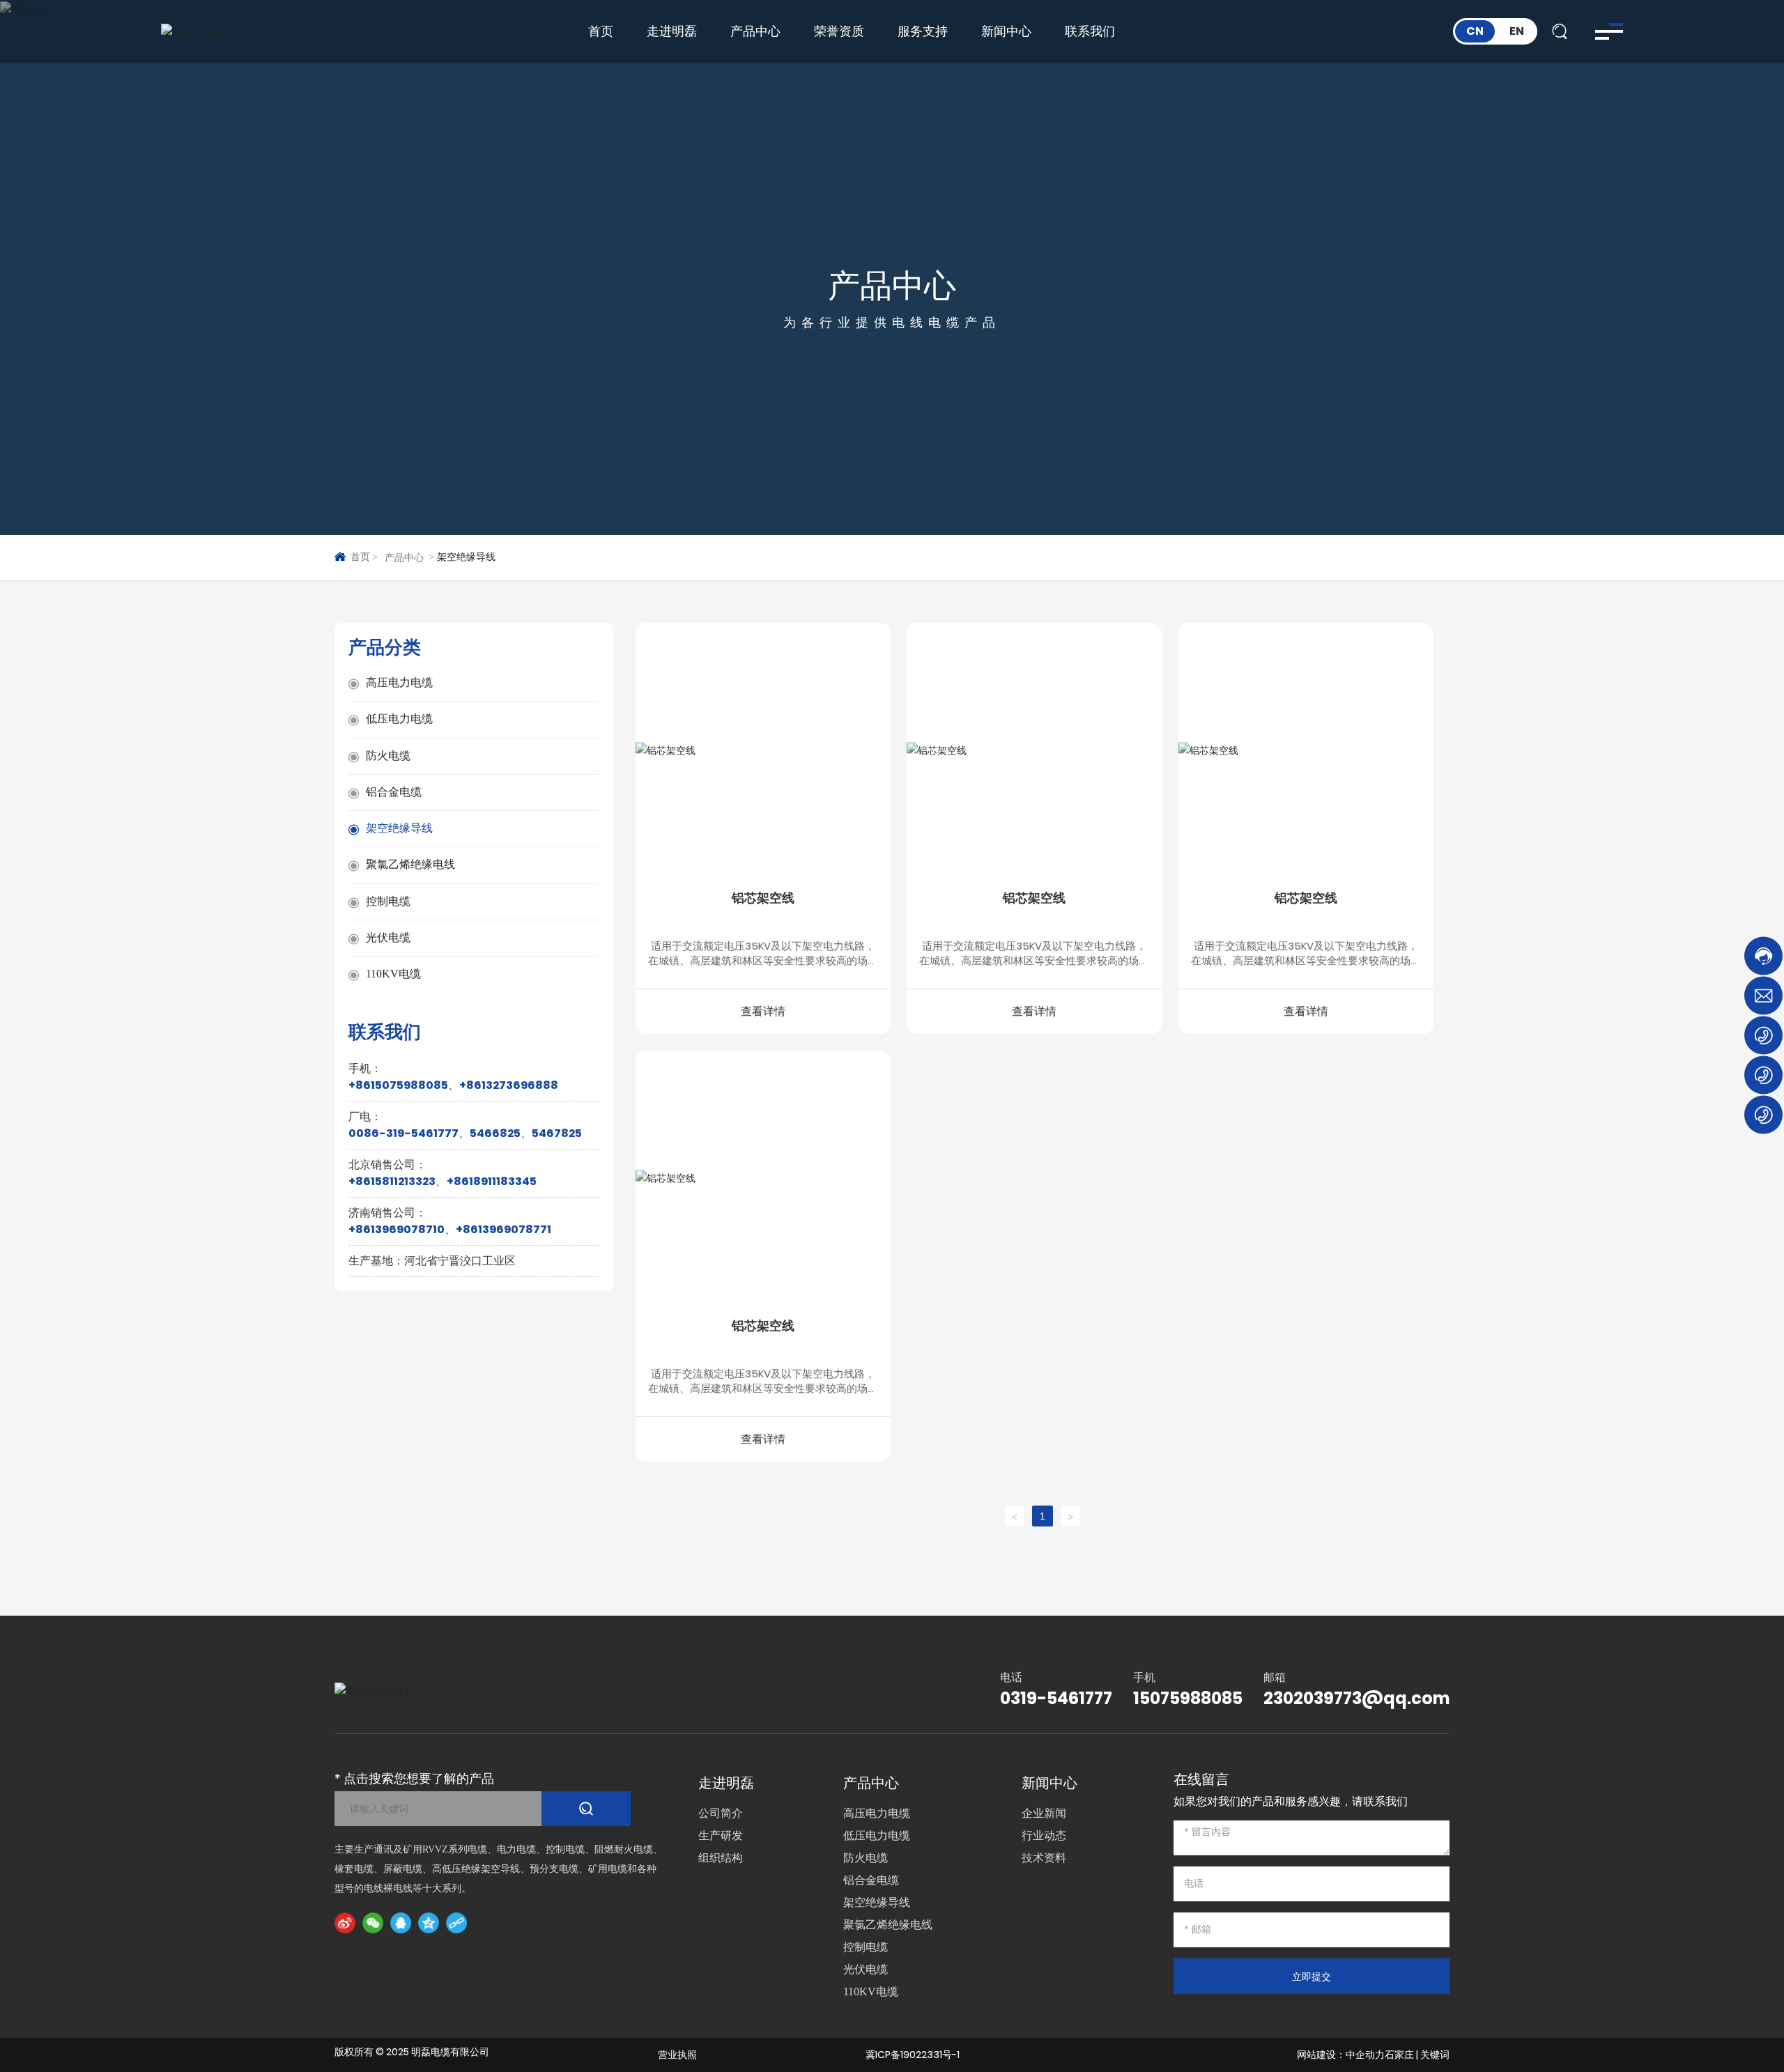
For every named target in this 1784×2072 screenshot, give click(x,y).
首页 (601, 31)
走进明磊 (672, 31)
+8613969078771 (503, 1230)
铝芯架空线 (763, 898)
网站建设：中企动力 (1341, 2055)
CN (1475, 31)
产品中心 (755, 31)
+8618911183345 (492, 1182)
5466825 (495, 1134)
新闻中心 (1006, 31)
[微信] (373, 1923)
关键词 (1435, 2055)
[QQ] (401, 1923)
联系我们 (1090, 31)
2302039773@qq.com (1356, 1698)
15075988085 (1188, 1698)
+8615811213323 (392, 1182)
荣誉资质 (839, 31)
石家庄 (1399, 2055)
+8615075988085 (398, 1086)
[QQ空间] (429, 1923)
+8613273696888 (509, 1086)
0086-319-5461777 (403, 1134)
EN (1517, 31)
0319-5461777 (1056, 1698)
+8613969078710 (397, 1230)
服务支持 (923, 31)
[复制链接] (456, 1923)
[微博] (345, 1923)
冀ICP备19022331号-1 (913, 2055)
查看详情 (763, 1011)
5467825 (557, 1134)
